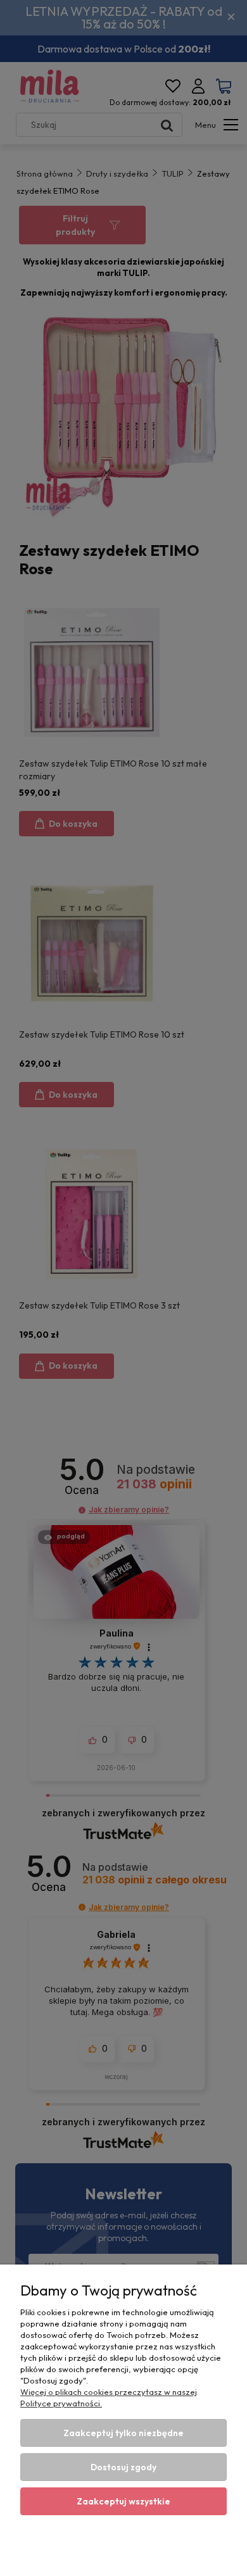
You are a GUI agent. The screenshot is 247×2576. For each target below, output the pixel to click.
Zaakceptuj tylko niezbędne (123, 2433)
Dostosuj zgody (123, 2467)
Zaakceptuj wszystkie (123, 2501)
